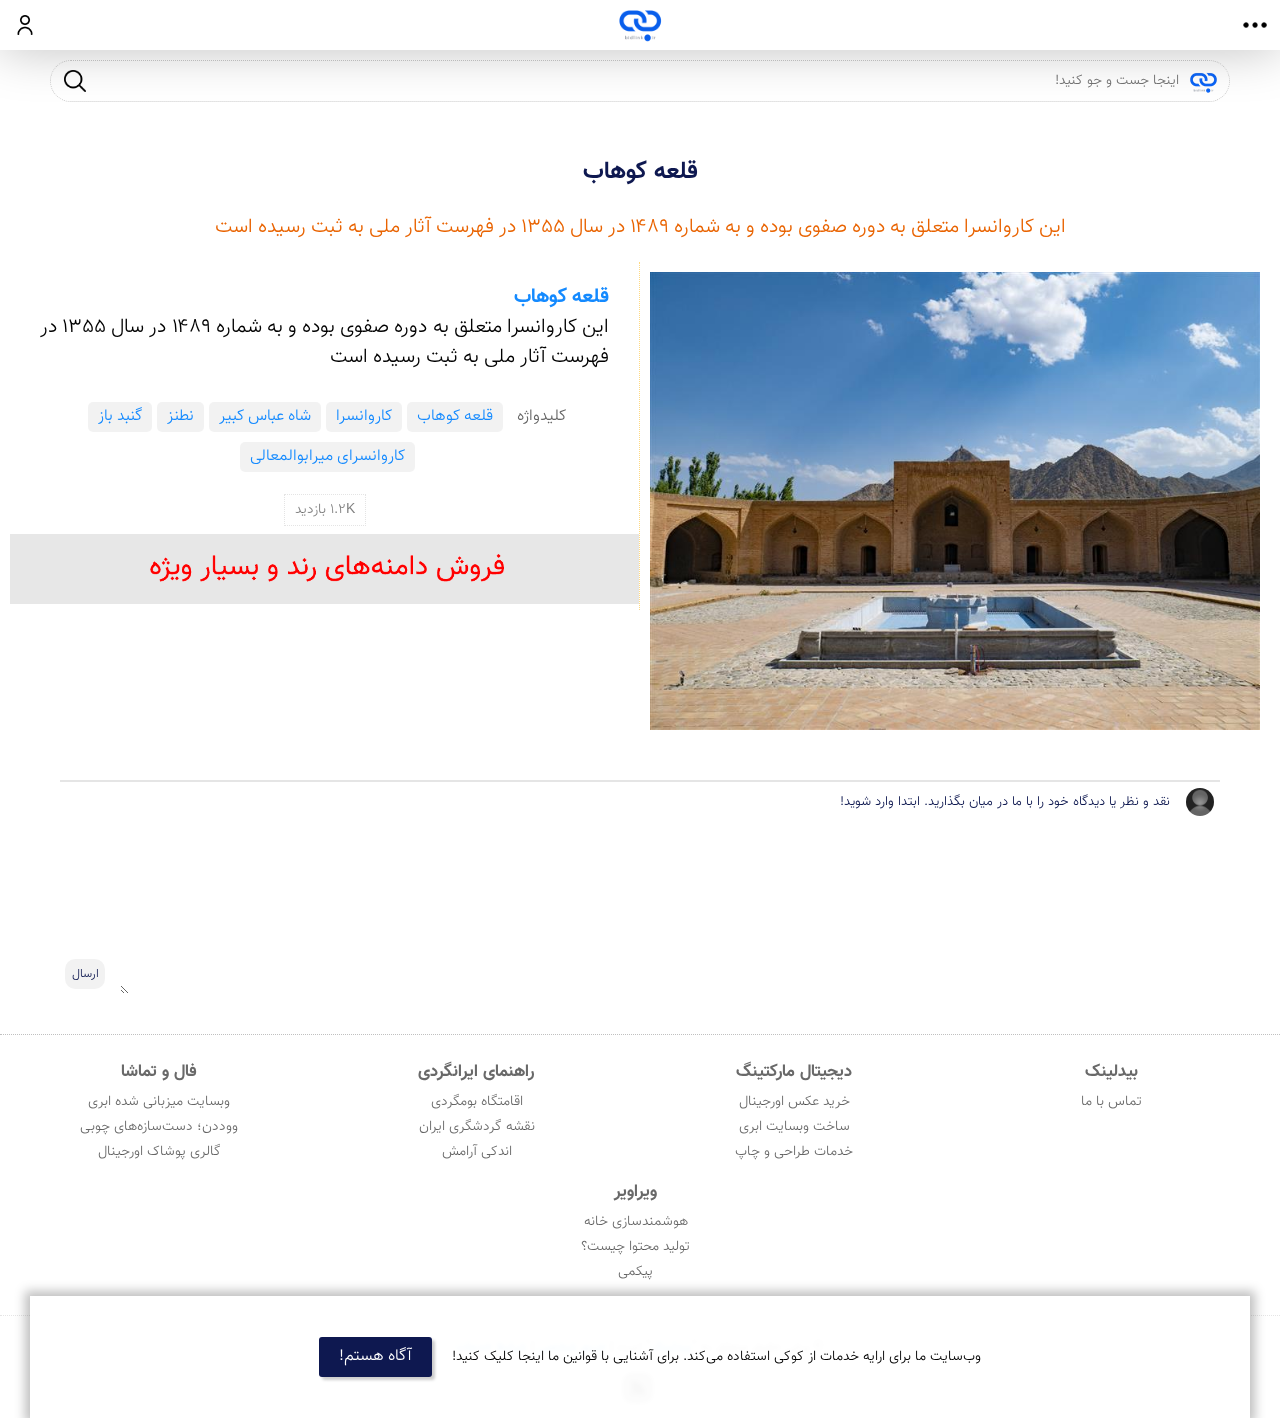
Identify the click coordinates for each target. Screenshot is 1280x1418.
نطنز (180, 416)
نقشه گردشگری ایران (477, 1127)
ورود (25, 25)
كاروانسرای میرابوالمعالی (327, 456)
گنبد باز (120, 416)
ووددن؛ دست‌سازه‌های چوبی (159, 1127)
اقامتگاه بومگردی (477, 1102)
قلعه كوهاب (640, 172)
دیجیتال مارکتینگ (794, 1072)
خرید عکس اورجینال (794, 1102)
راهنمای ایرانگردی (476, 1072)
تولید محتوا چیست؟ (635, 1247)
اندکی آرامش (477, 1152)
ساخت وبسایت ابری (794, 1127)
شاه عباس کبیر (265, 416)
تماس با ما (1111, 1102)
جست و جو (75, 80)
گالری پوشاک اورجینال (159, 1152)
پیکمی (635, 1272)
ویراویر (635, 1192)
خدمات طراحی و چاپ (794, 1152)
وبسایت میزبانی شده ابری (159, 1102)
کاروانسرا (364, 416)
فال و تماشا (159, 1072)
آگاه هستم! (375, 1356)
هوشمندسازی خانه (636, 1222)
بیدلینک (1111, 1072)
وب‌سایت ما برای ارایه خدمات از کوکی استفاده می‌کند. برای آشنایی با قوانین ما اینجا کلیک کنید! (716, 1357)
